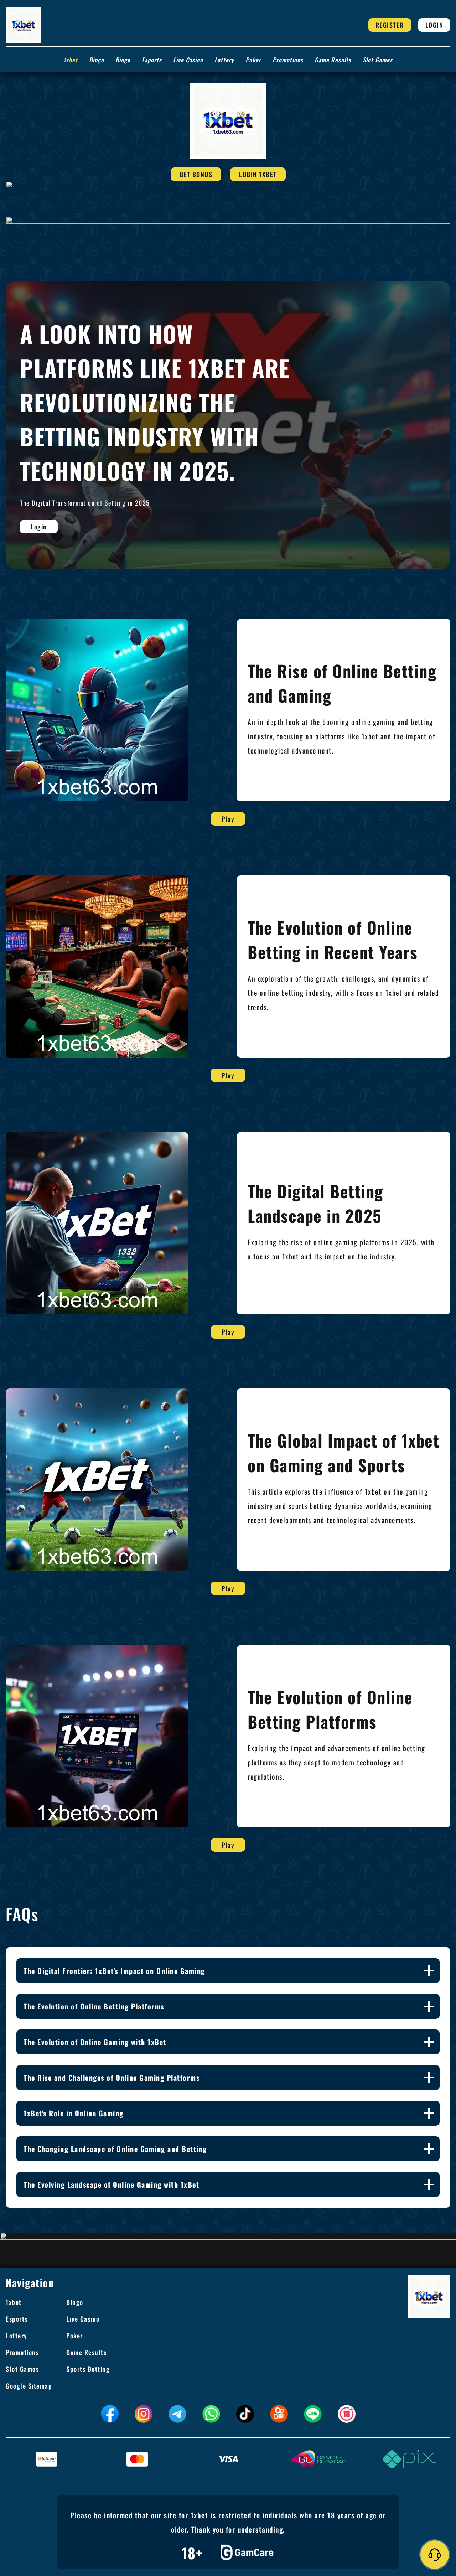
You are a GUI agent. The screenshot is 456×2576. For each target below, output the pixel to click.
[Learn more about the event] (228, 184)
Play (228, 819)
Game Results (333, 60)
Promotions (288, 60)
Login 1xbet (258, 174)
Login (434, 25)
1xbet (71, 60)
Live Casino (188, 60)
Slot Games (378, 60)
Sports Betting (88, 2369)
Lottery (224, 60)
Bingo (97, 60)
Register (390, 25)
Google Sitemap (29, 2386)
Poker (253, 60)
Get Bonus (196, 174)
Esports (152, 60)
